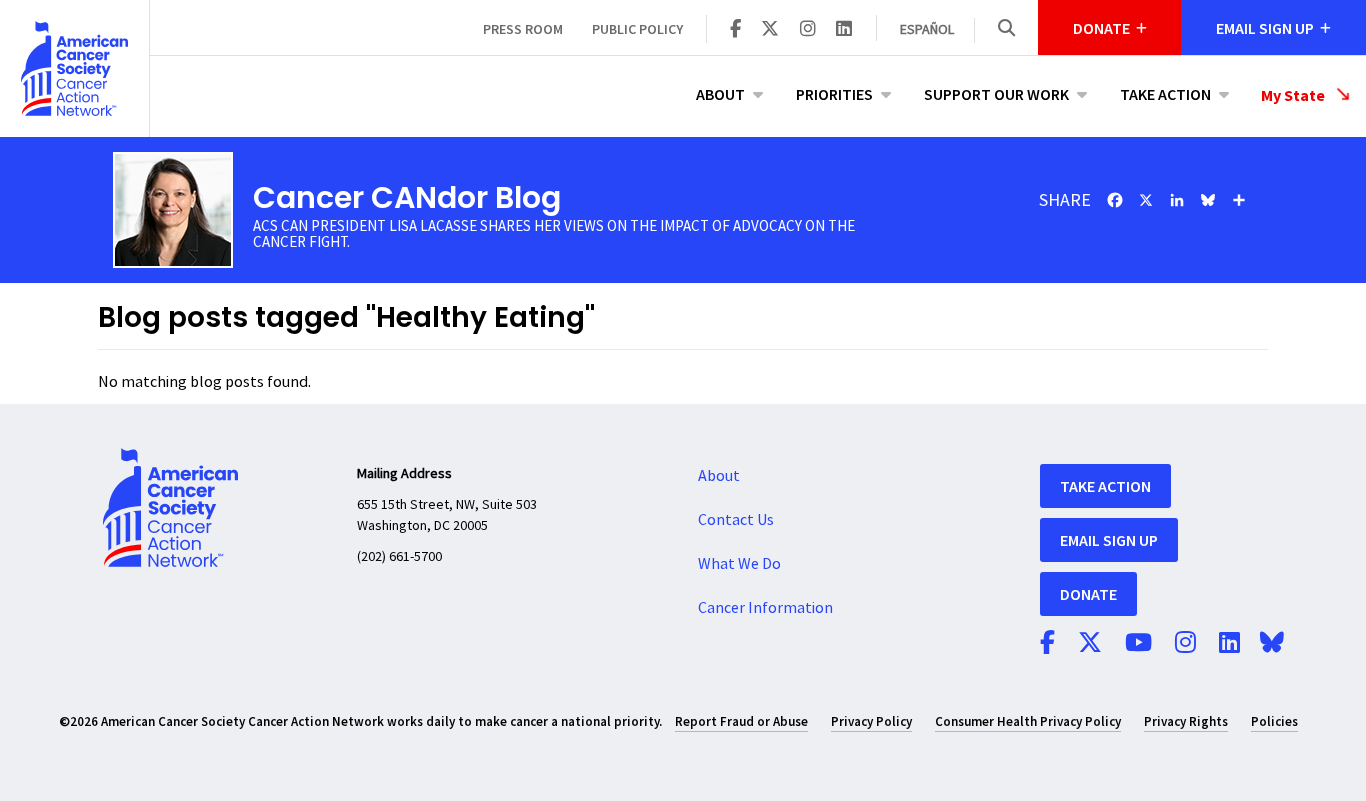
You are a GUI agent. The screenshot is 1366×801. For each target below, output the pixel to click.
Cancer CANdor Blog (407, 197)
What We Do (739, 564)
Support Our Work (996, 94)
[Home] (74, 68)
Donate (1088, 594)
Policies (1274, 721)
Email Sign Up (1109, 540)
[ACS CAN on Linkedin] (844, 30)
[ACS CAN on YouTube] (1138, 644)
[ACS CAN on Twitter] (770, 30)
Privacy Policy (871, 721)
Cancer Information (765, 608)
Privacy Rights (1186, 721)
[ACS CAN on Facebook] (735, 30)
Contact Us (736, 520)
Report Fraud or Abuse (741, 721)
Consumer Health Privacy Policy (1028, 721)
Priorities (834, 94)
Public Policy (637, 29)
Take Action (1165, 94)
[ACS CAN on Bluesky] (1272, 644)
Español (927, 30)
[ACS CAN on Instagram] (808, 30)
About (720, 94)
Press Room (523, 29)
